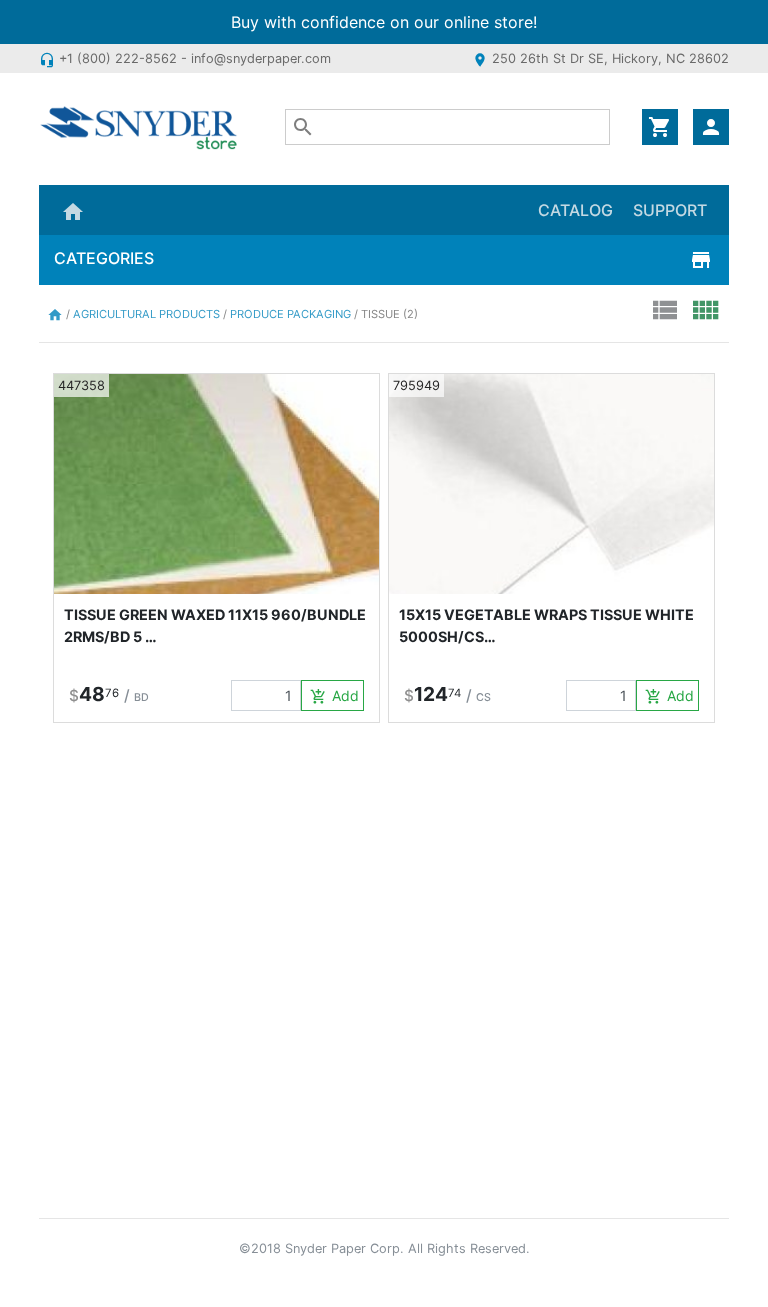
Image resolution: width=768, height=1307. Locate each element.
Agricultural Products (148, 314)
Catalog (575, 210)
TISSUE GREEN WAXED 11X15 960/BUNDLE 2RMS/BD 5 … (215, 625)
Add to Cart (337, 696)
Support (670, 210)
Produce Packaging (292, 314)
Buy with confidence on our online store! (384, 22)
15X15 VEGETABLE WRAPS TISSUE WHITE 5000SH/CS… (546, 625)
